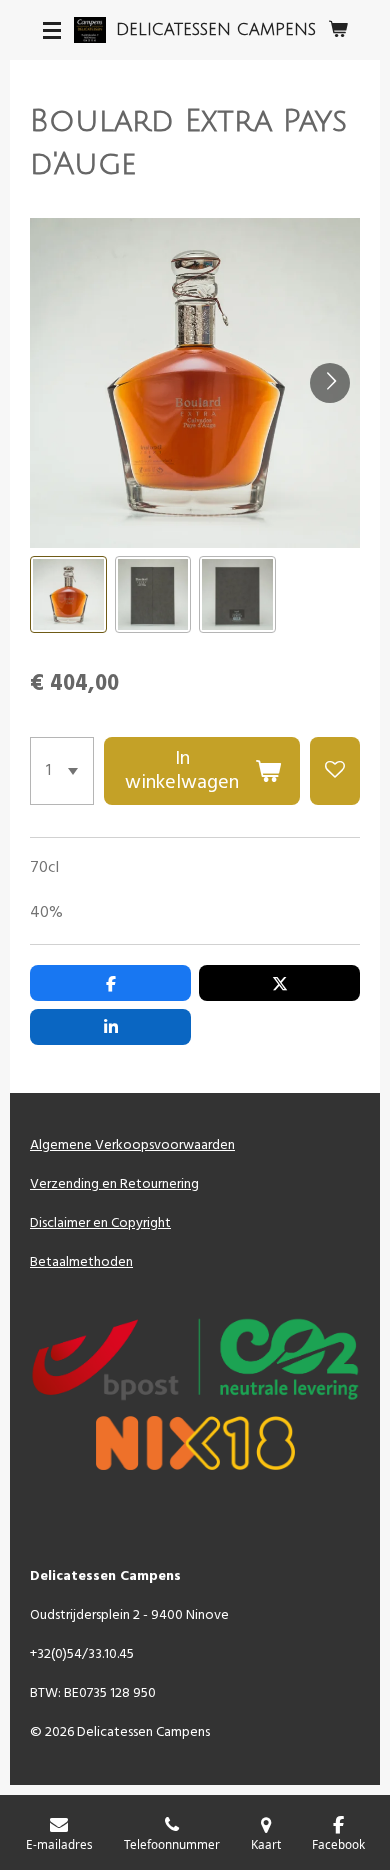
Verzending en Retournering (114, 1184)
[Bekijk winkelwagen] (338, 30)
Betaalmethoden (81, 1262)
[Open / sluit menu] (52, 30)
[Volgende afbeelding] (330, 383)
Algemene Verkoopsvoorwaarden (132, 1145)
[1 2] (62, 771)
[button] (68, 594)
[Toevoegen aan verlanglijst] (335, 771)
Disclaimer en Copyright (100, 1223)
